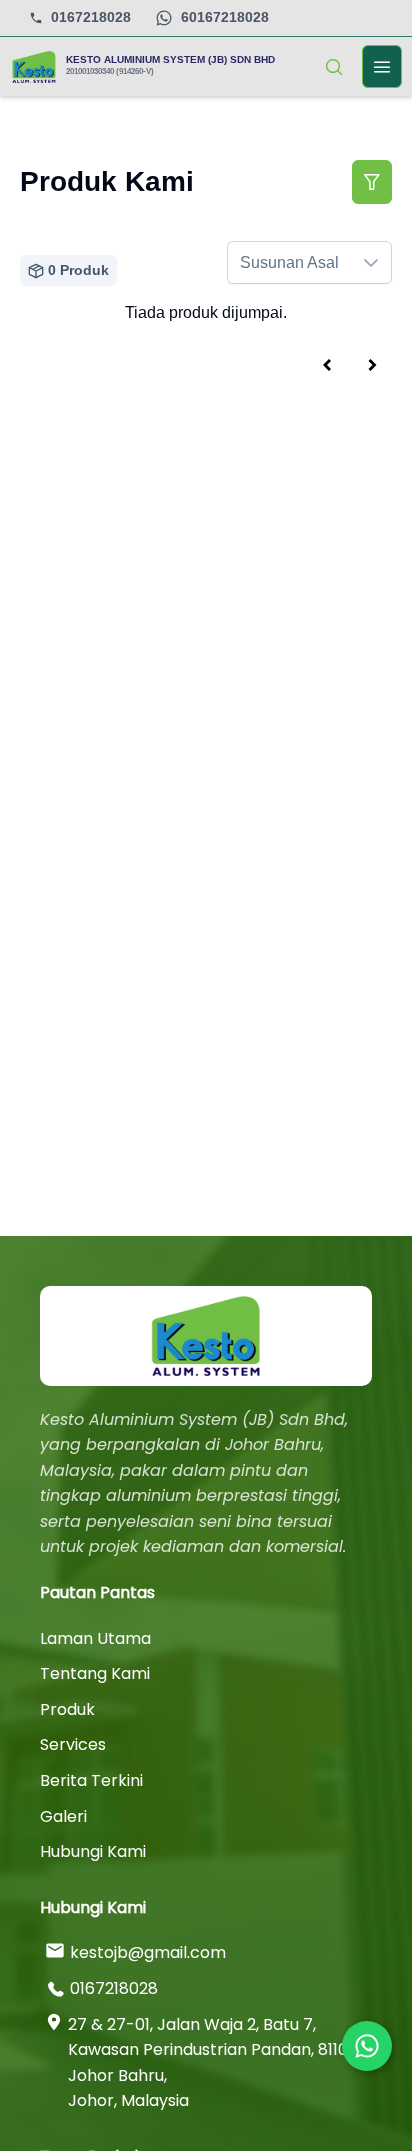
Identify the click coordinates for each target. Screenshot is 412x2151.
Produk (67, 1709)
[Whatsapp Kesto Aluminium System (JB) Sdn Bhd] (367, 2046)
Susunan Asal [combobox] (289, 262)
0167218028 (91, 17)
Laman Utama (95, 1638)
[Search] (334, 67)
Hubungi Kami (93, 1851)
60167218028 (225, 17)
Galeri (63, 1816)
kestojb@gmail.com (148, 1952)
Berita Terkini (91, 1780)
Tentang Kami (95, 1673)
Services (73, 1744)
